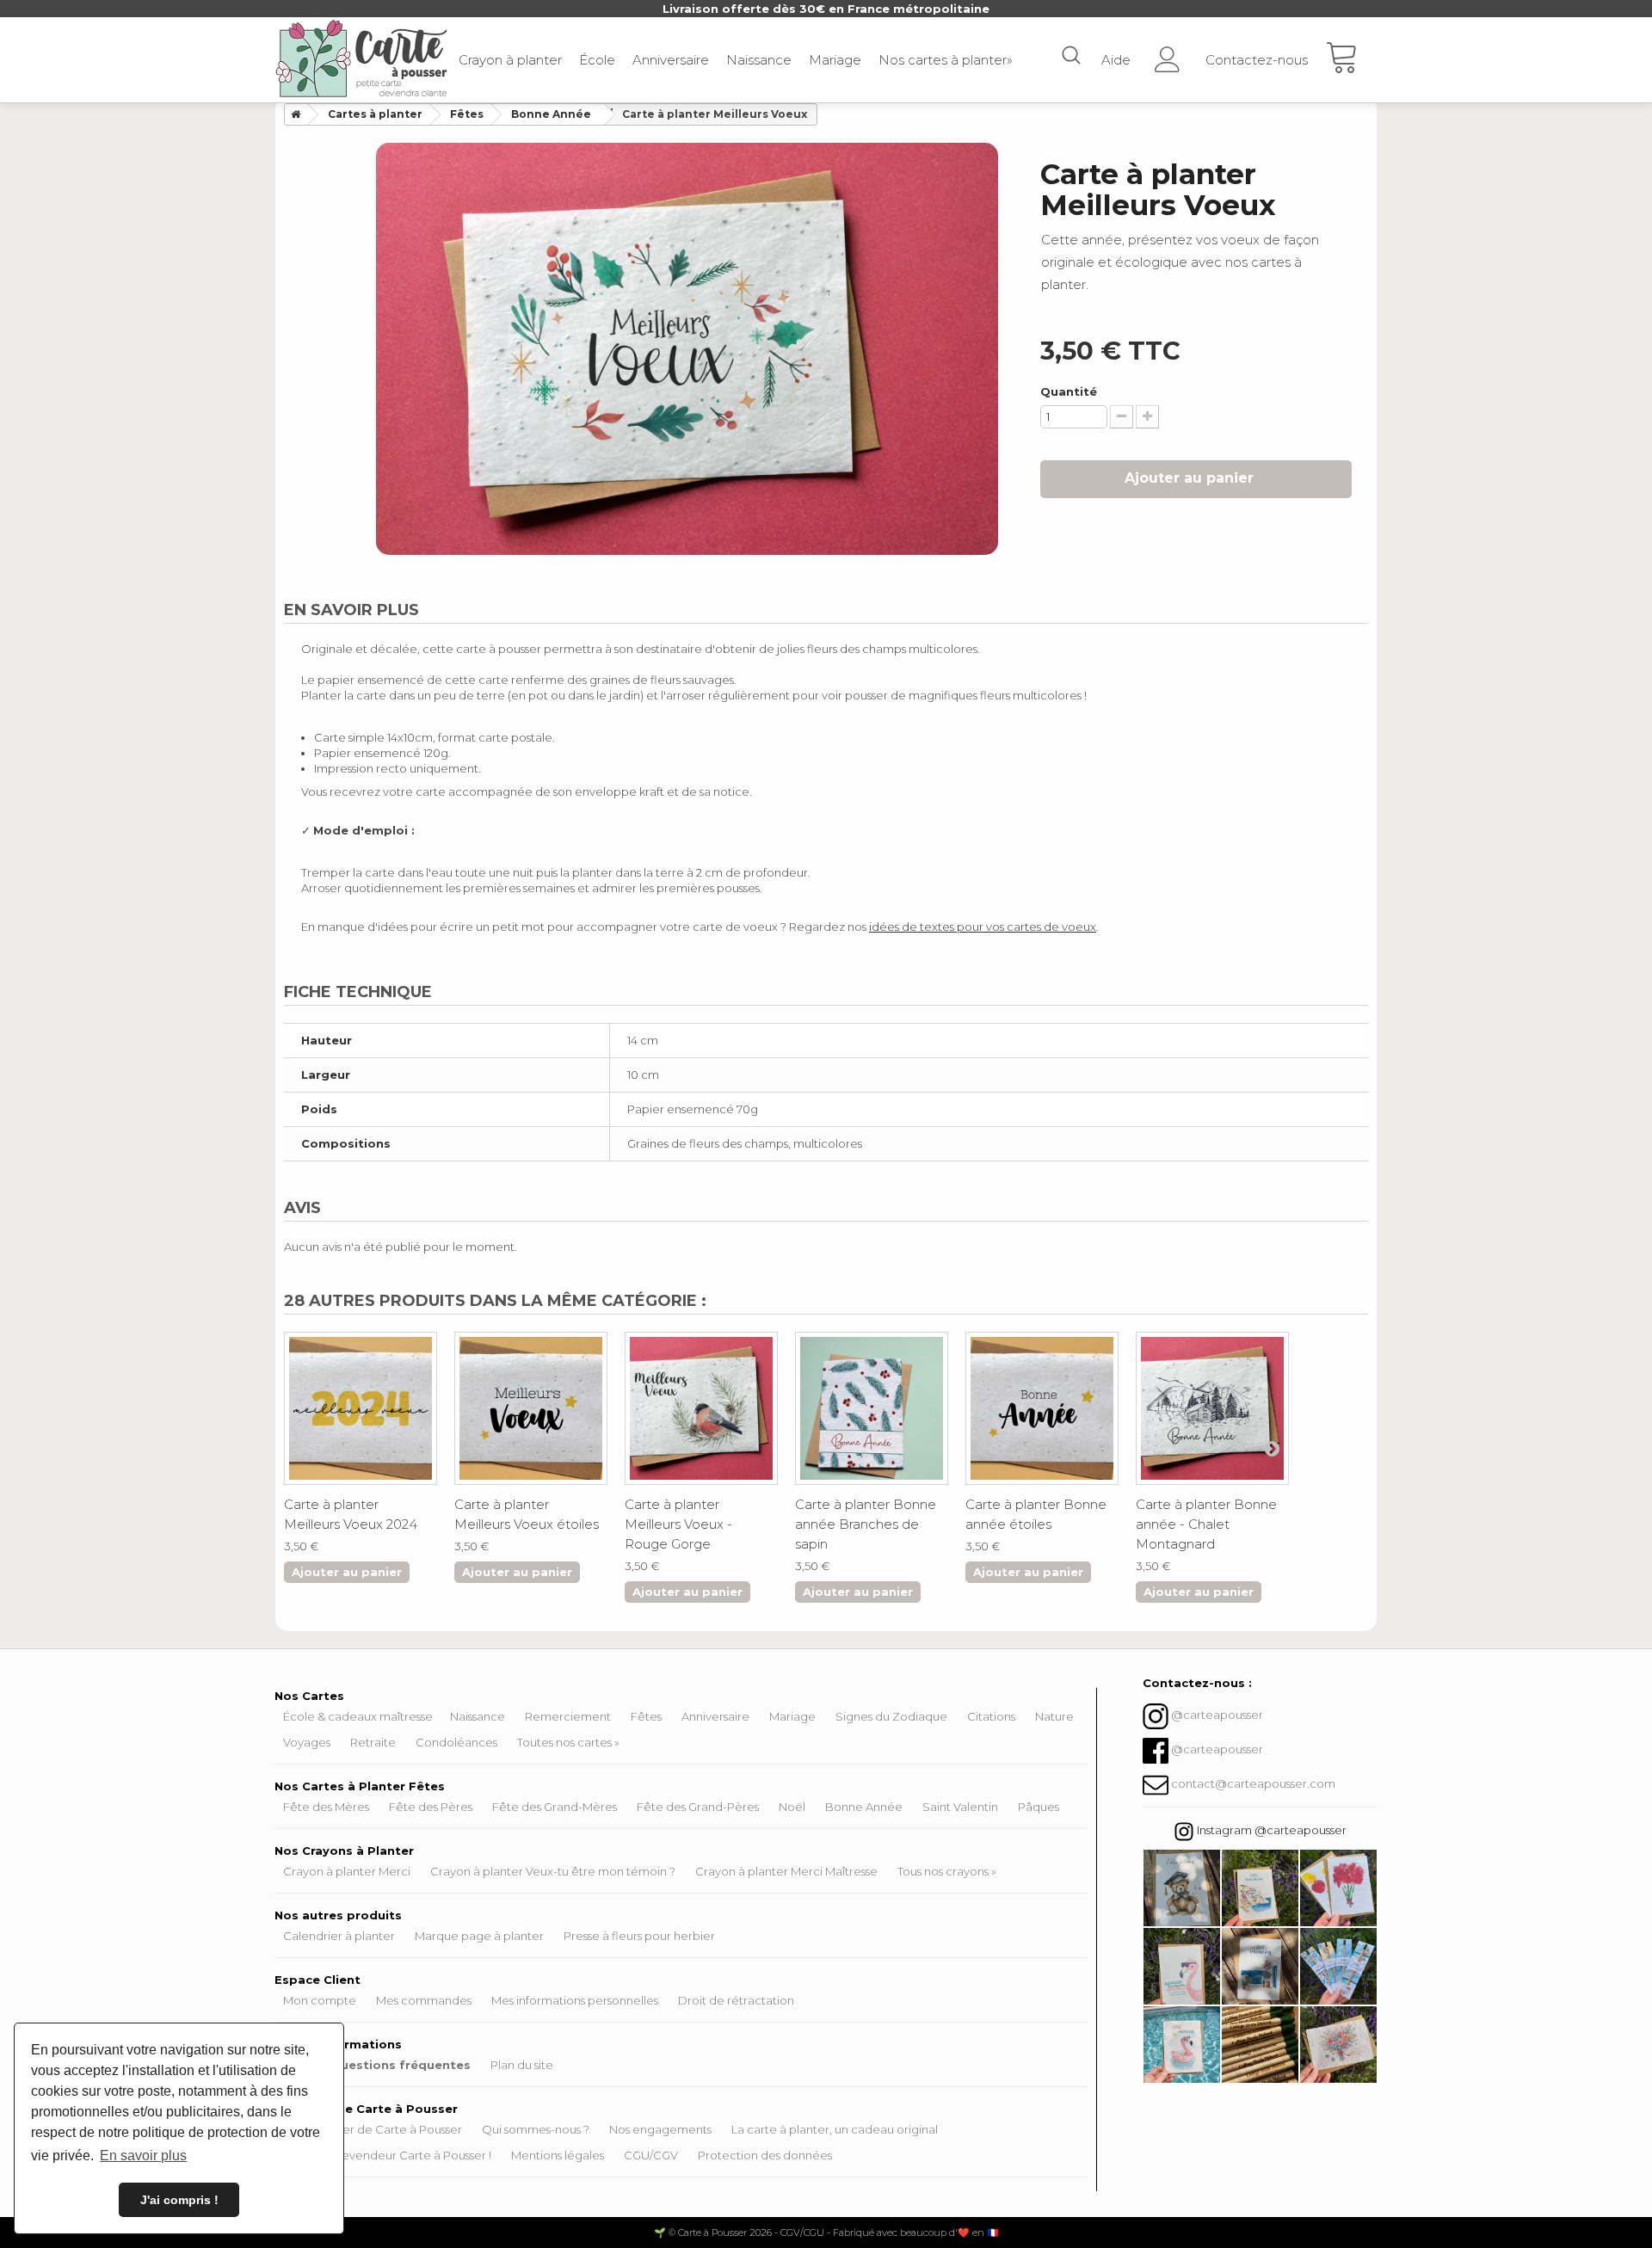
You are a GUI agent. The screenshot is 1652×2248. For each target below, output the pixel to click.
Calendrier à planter (339, 1936)
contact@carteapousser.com (1253, 1783)
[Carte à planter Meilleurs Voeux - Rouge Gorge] (701, 1408)
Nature (1054, 1716)
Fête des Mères (326, 1807)
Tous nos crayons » (947, 1871)
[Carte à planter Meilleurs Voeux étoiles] (531, 1408)
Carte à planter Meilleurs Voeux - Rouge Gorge (678, 1524)
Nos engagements (660, 2129)
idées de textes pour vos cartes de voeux (983, 927)
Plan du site (522, 2065)
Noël (792, 1807)
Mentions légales (558, 2155)
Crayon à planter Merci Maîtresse (786, 1871)
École (597, 60)
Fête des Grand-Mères (555, 1807)
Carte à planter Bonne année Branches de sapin (866, 1524)
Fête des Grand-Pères (698, 1807)
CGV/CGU (802, 2233)
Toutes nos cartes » (568, 1742)
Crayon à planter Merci (347, 1871)
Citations (991, 1716)
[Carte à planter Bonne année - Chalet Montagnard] (1212, 1408)
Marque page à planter (479, 1936)
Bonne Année (864, 1807)
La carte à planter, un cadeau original (835, 2129)
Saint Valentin (960, 1807)
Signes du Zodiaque (891, 1716)
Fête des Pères (431, 1807)
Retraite (373, 1742)
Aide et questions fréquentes (377, 2065)
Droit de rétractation (736, 2000)
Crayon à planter (510, 60)
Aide (1116, 60)
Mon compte (320, 2000)
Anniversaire (671, 60)
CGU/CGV (651, 2155)
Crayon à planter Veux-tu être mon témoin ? (553, 1871)
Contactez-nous (1257, 60)
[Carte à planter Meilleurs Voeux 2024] (361, 1408)
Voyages (307, 1742)
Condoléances (456, 1742)
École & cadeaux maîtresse (358, 1716)
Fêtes (646, 1716)
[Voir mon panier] (1351, 60)
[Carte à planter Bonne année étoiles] (1042, 1408)
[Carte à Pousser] (361, 59)
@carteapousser (1217, 1715)
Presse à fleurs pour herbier (639, 1936)
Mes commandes (424, 2000)
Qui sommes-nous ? (536, 2129)
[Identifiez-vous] (1168, 54)
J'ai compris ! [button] (179, 2200)
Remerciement (568, 1716)
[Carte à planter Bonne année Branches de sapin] (872, 1408)
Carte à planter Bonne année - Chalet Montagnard (1206, 1524)
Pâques (1039, 1807)
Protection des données (765, 2155)
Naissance (759, 60)
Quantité (1069, 391)
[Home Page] (293, 114)
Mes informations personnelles (575, 2000)
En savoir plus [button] (143, 2156)
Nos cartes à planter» (946, 60)
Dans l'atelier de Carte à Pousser (373, 2129)
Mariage (835, 60)
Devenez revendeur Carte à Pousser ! (387, 2155)
